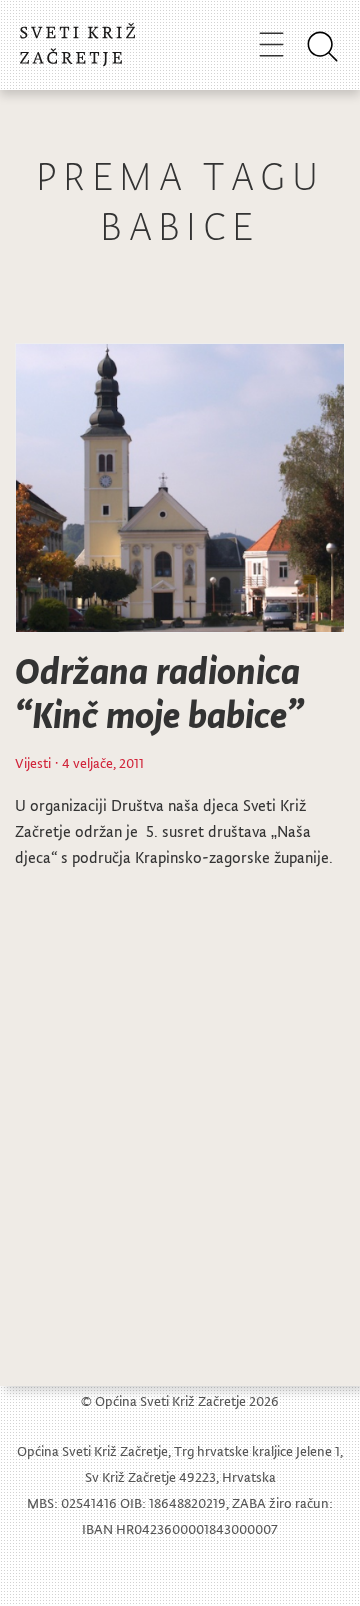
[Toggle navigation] (271, 44)
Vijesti (33, 762)
